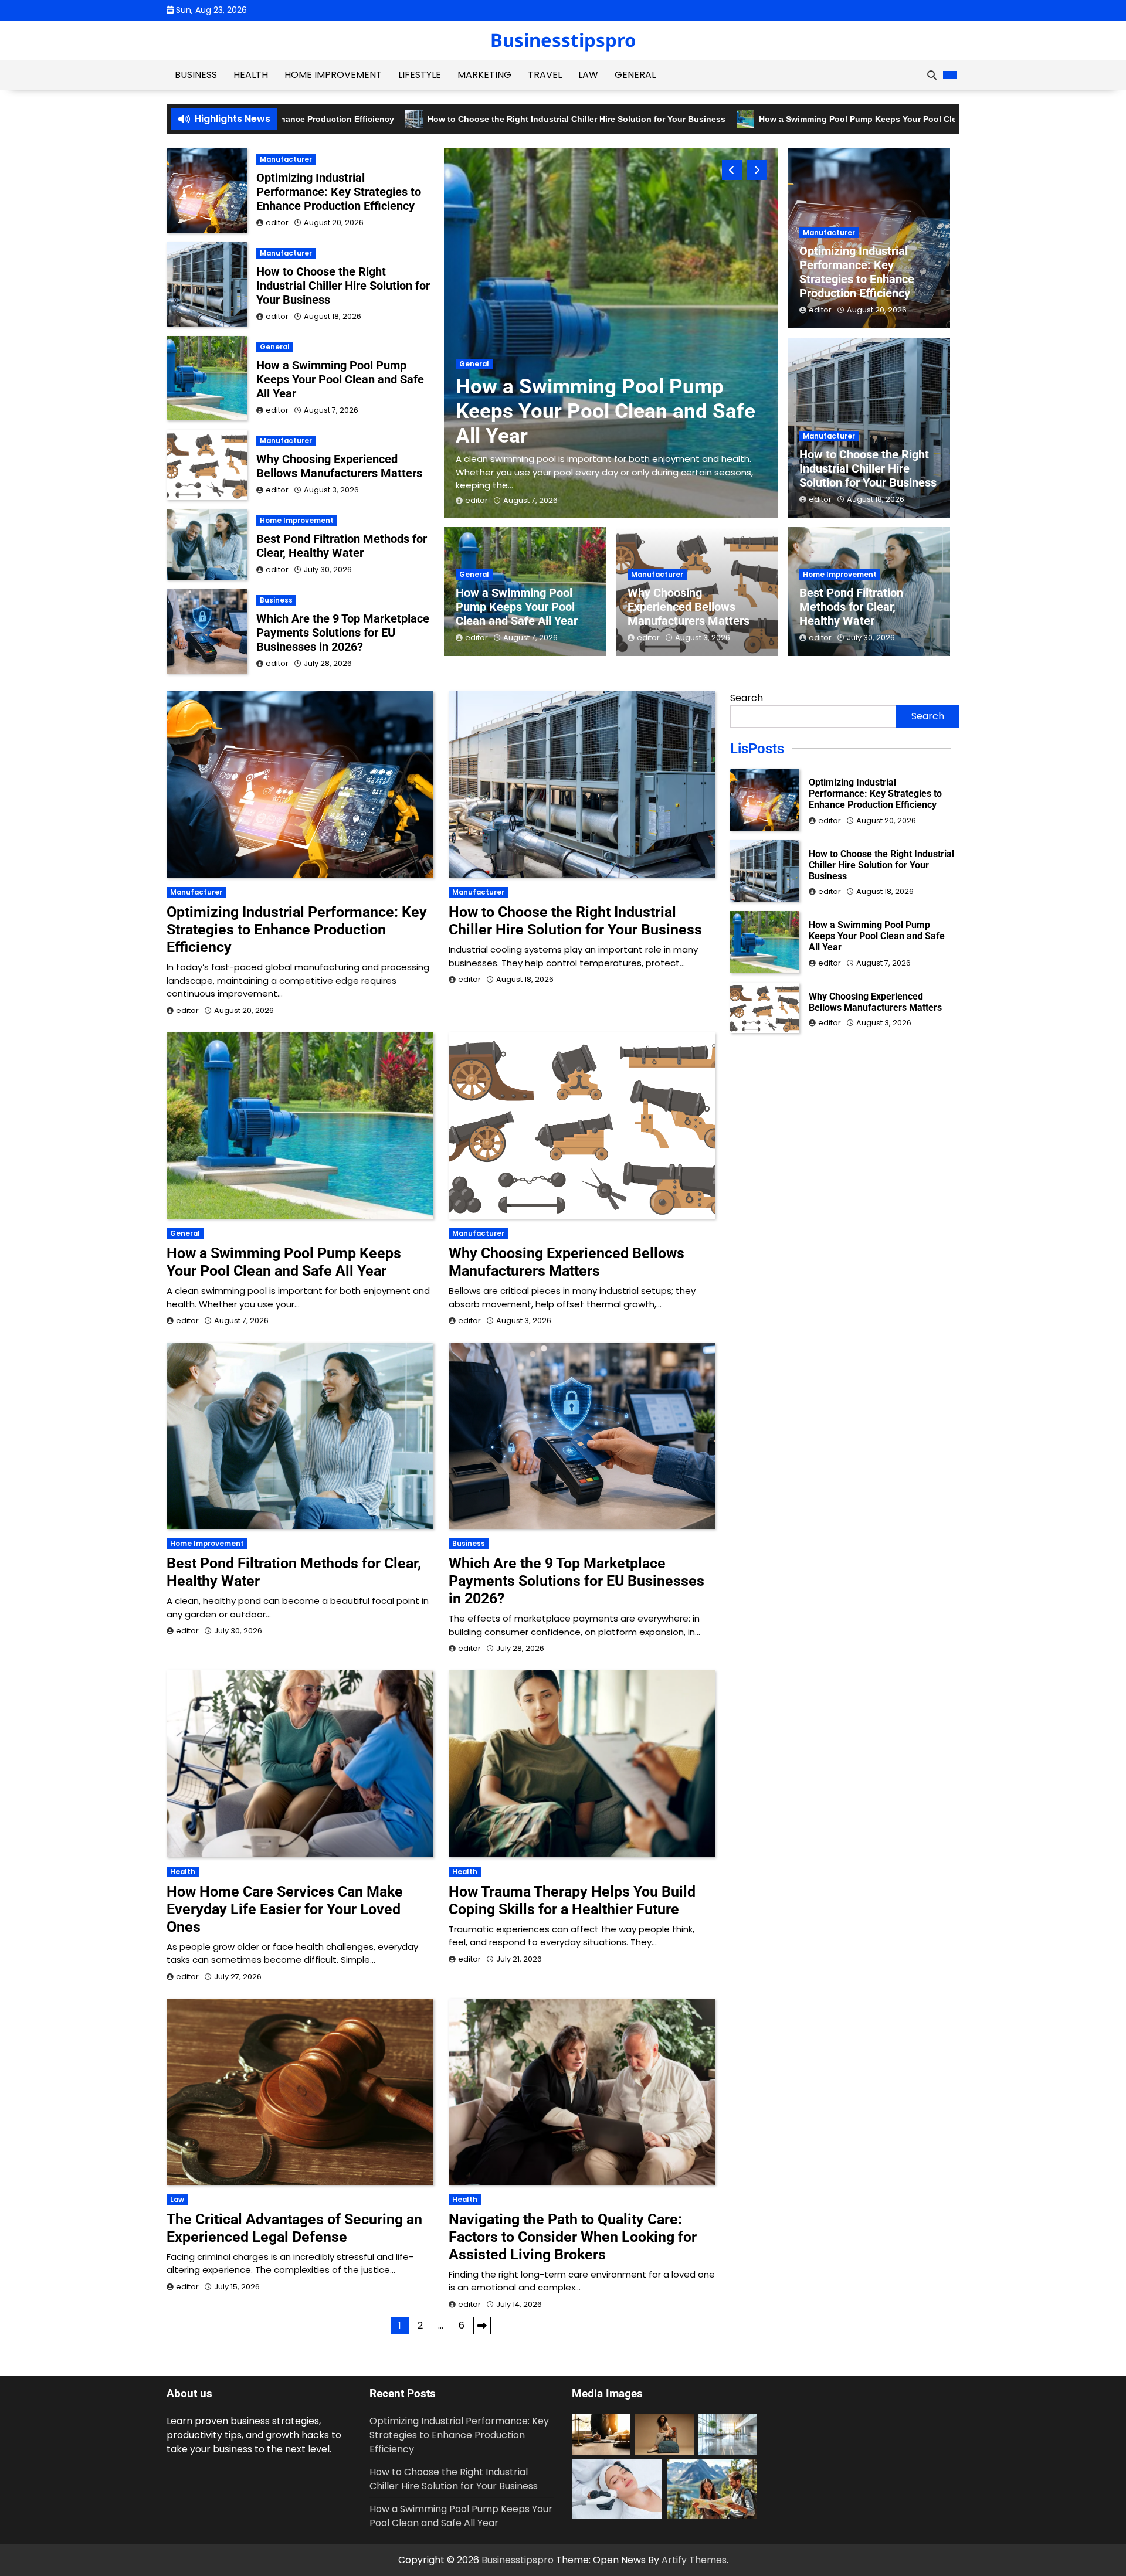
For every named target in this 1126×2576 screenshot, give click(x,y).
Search (747, 698)
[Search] (932, 75)
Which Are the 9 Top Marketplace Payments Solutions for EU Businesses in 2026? (343, 633)
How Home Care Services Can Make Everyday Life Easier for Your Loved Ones (285, 1909)
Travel (545, 75)
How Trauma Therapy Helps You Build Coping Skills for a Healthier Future (572, 1900)
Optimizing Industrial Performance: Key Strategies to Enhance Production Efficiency (601, 398)
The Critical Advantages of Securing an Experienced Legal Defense (294, 2228)
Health (251, 75)
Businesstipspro (563, 40)
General (635, 75)
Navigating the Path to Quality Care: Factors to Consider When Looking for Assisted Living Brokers (573, 2237)
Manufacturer (485, 351)
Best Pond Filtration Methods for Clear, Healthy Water (851, 607)
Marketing (484, 75)
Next (482, 2326)
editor (476, 500)
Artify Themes (694, 2560)
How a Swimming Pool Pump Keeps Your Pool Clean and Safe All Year (781, 119)
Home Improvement (333, 75)
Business (196, 75)
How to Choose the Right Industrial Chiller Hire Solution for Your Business (460, 119)
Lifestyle (420, 75)
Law (588, 75)
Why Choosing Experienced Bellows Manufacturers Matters (689, 607)
